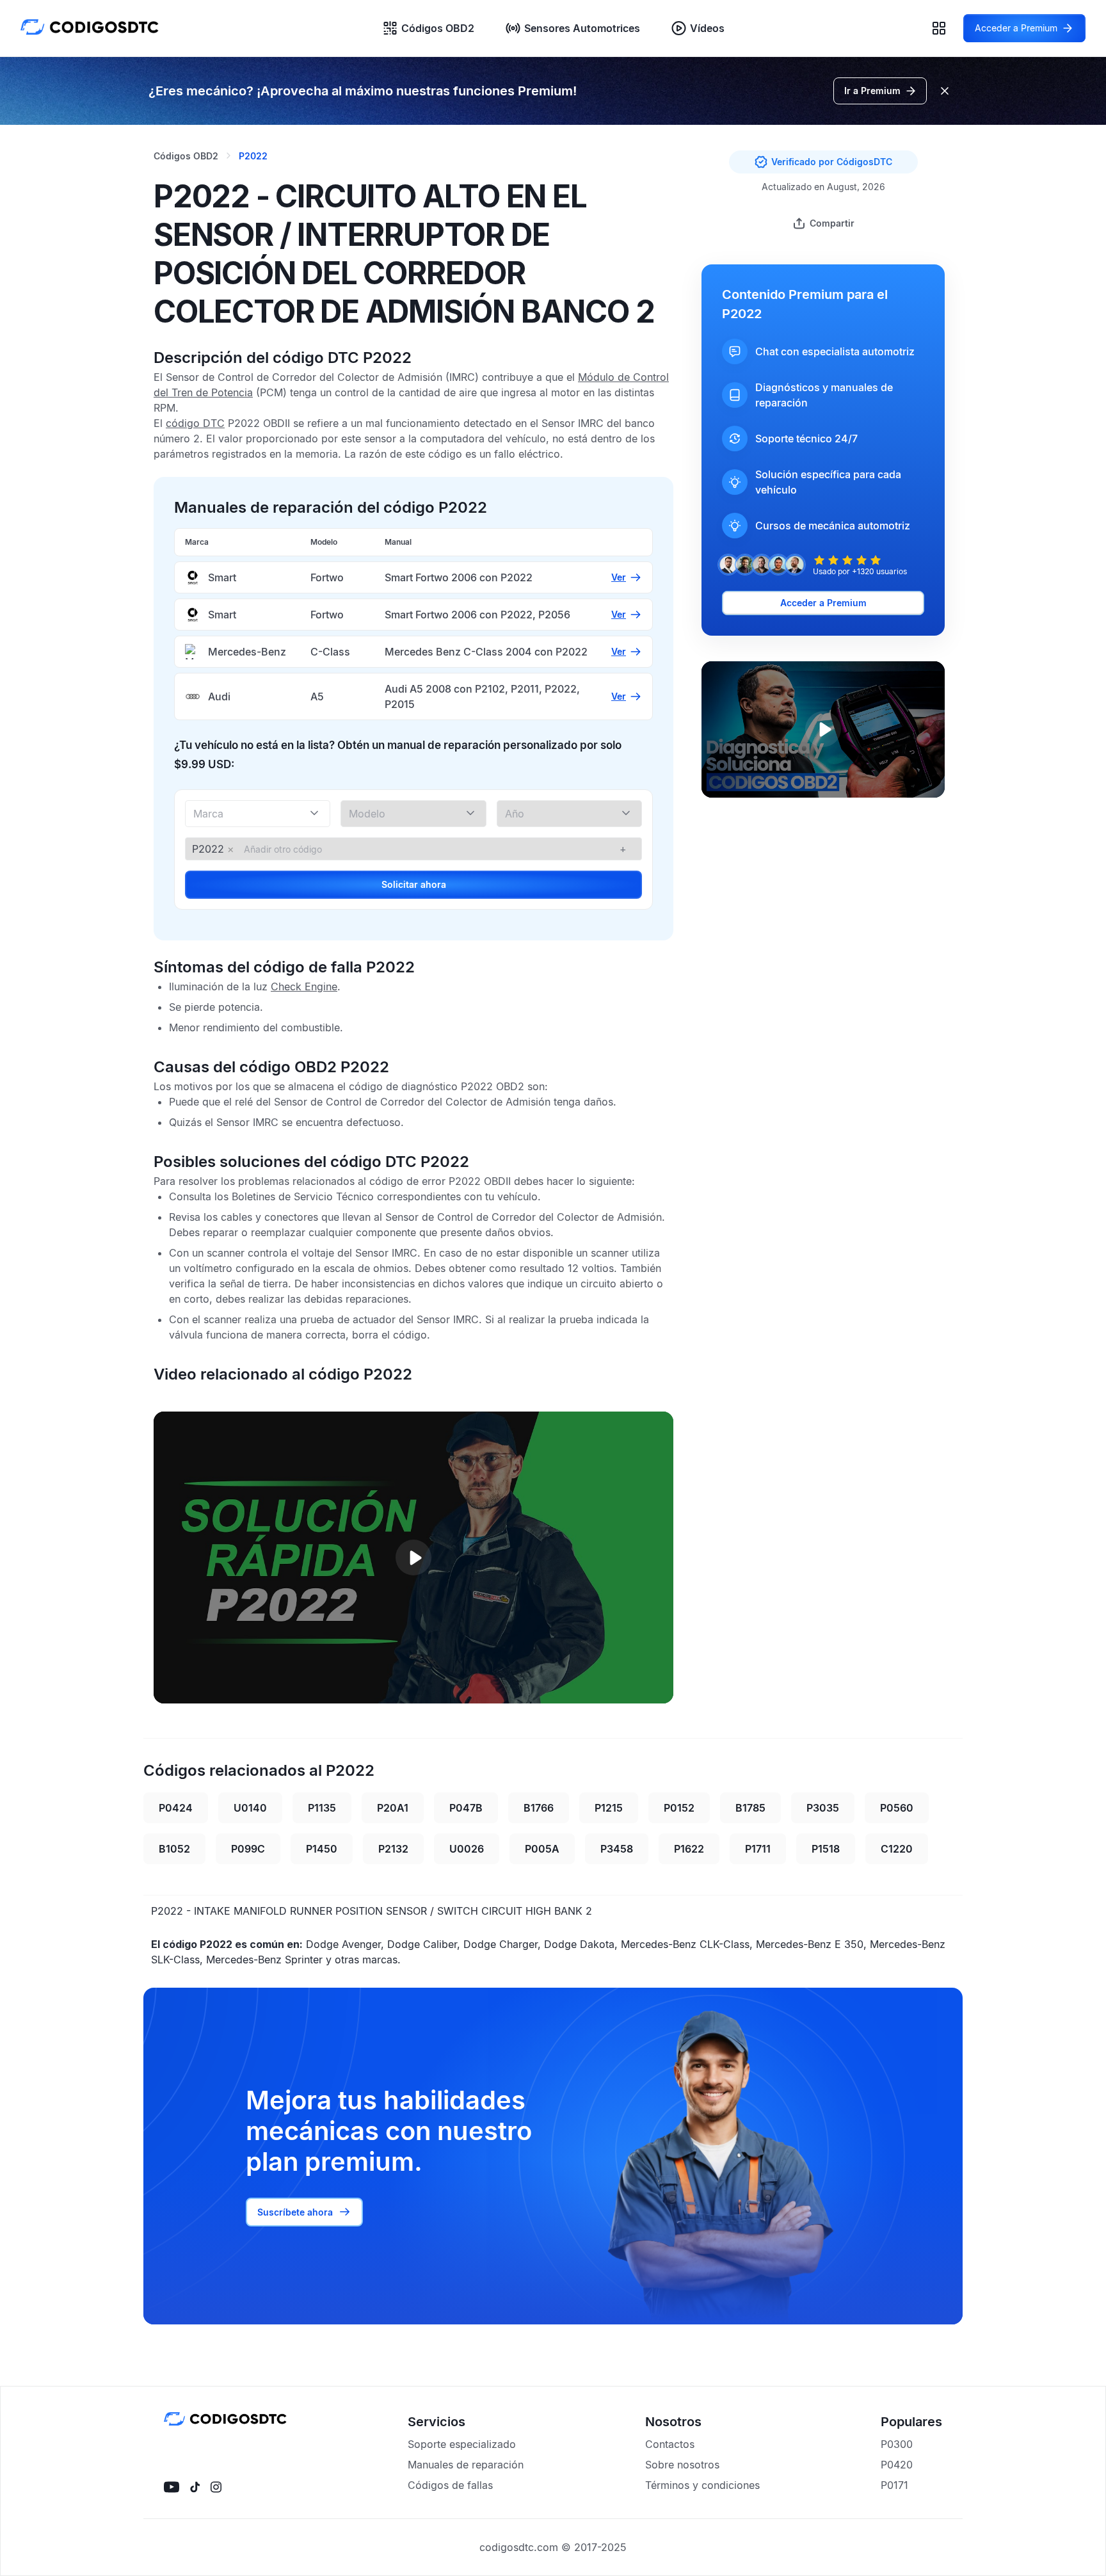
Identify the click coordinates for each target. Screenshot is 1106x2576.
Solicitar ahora (414, 884)
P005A (542, 1849)
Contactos (670, 2444)
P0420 (897, 2465)
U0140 (250, 1808)
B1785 (750, 1808)
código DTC (195, 423)
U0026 (467, 1849)
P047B (466, 1808)
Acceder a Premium (823, 603)
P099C (248, 1849)
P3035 (823, 1808)
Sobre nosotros (682, 2465)
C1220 (897, 1849)
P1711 (758, 1849)
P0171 (894, 2485)
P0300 (897, 2444)
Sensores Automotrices (582, 28)
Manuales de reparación (466, 2465)
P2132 (393, 1849)
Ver (619, 577)
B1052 (174, 1849)
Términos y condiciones (702, 2485)
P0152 (679, 1808)
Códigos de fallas (450, 2485)
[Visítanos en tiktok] (195, 2487)
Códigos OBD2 (438, 28)
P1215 (609, 1808)
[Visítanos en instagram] (216, 2487)
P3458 (617, 1849)
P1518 (826, 1849)
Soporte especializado (462, 2444)
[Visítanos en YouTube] (172, 2487)
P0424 (176, 1808)
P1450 (322, 1849)
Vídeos (707, 28)
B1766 (539, 1808)
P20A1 (393, 1808)
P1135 (322, 1808)
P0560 (897, 1808)
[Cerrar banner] (945, 91)
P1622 (689, 1849)
